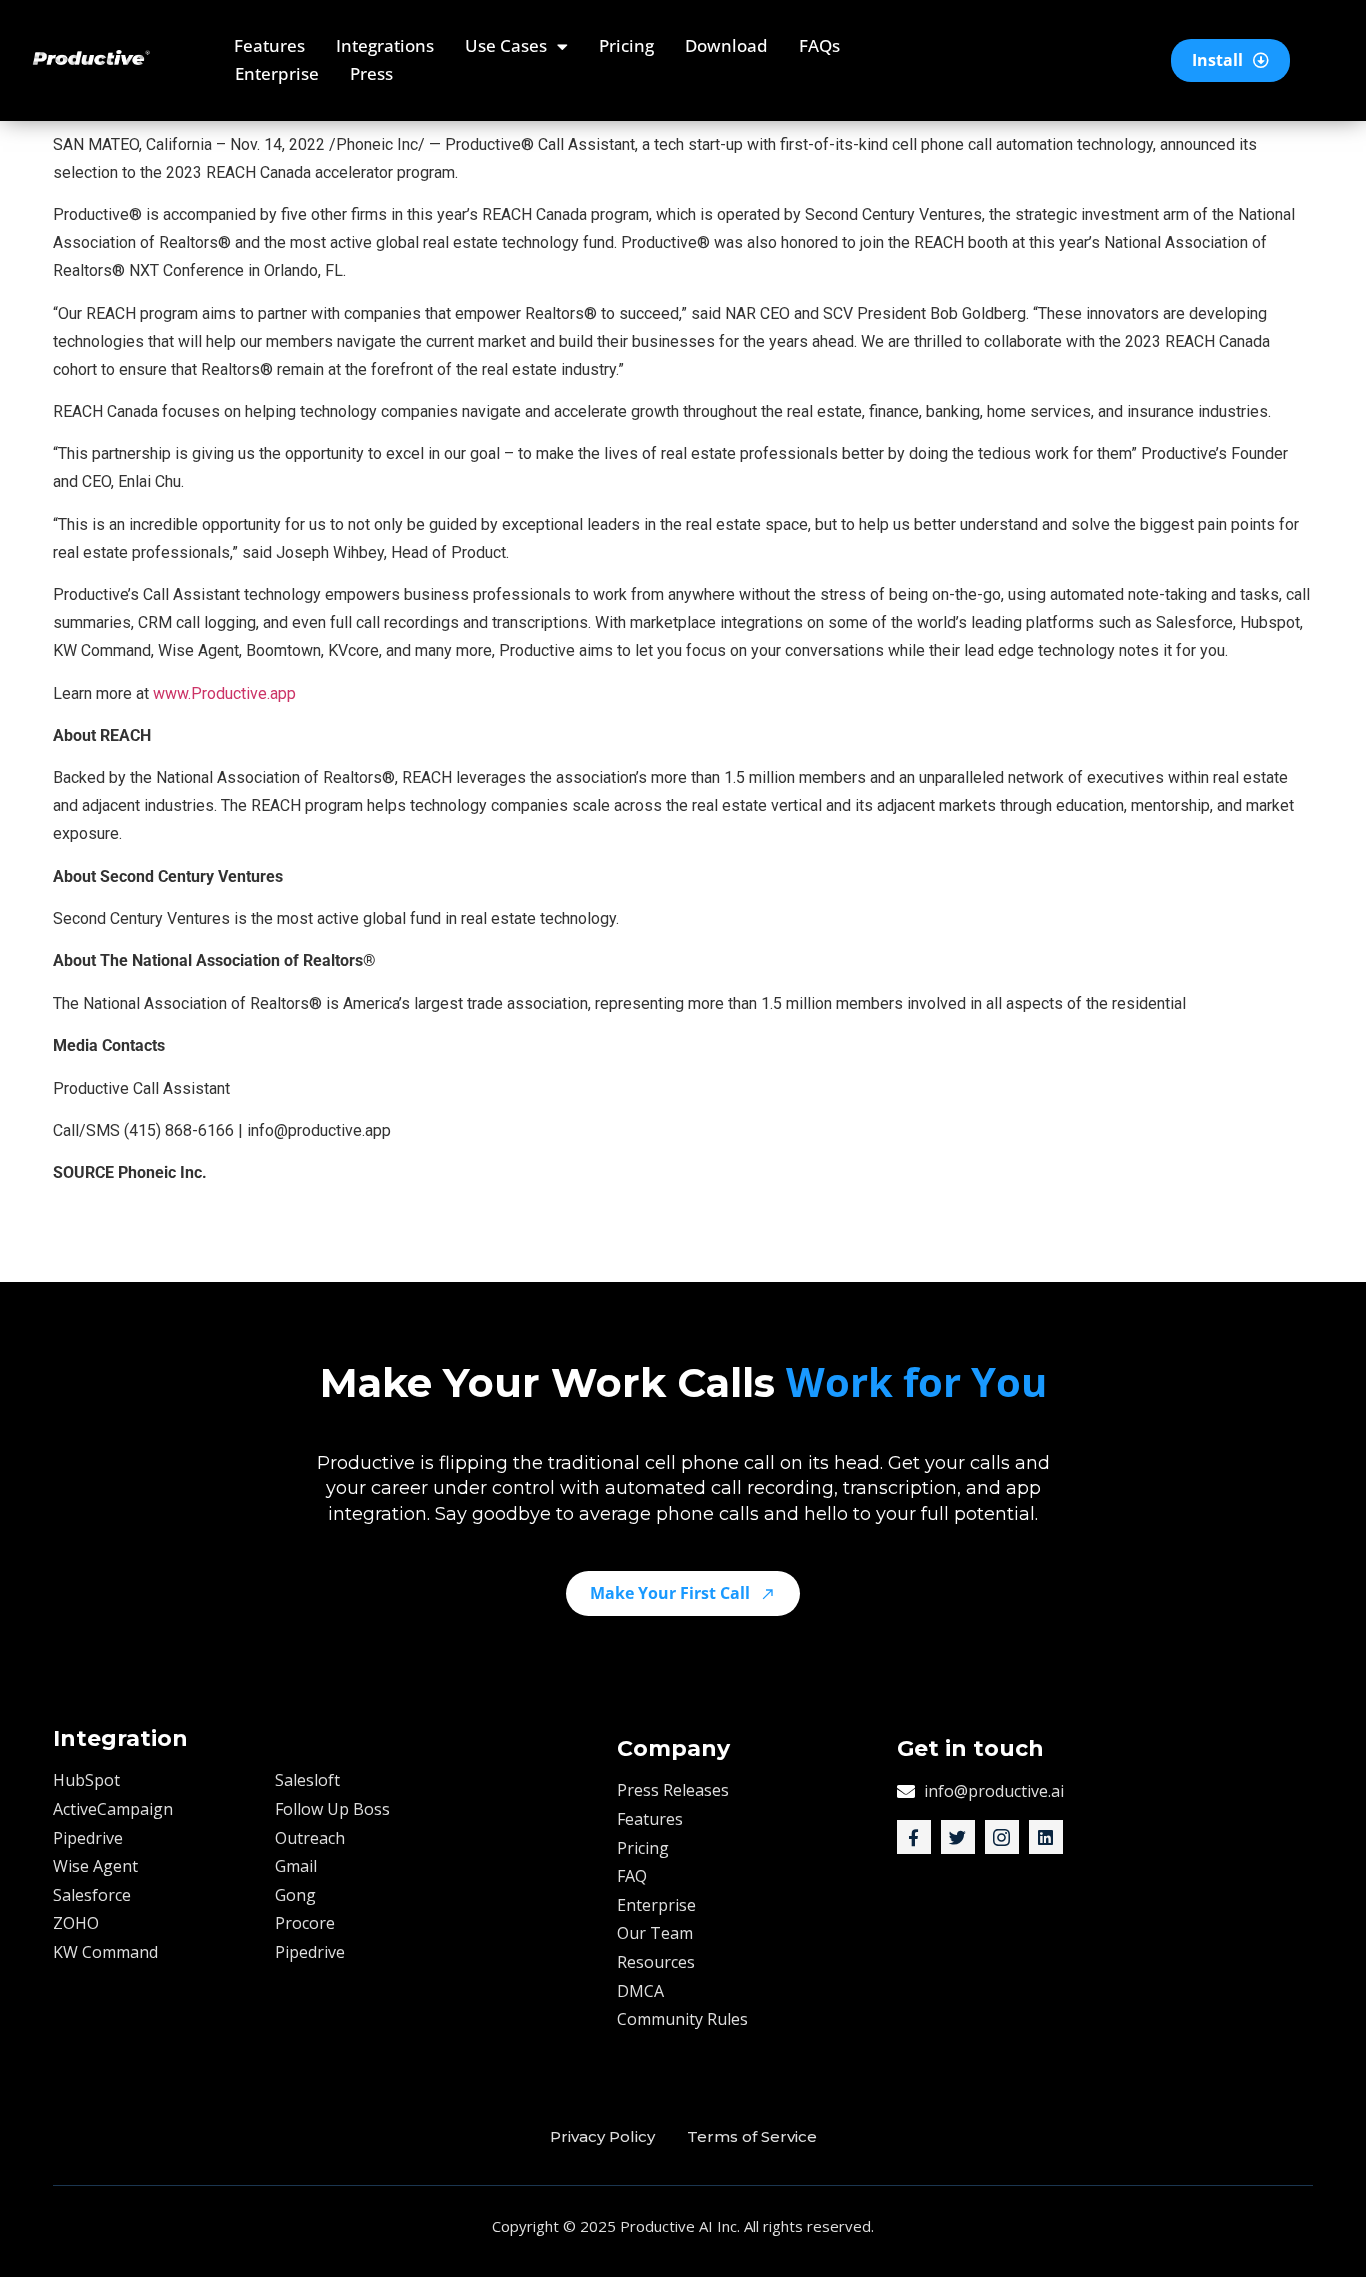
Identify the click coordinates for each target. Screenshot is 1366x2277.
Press (371, 73)
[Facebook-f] (914, 1837)
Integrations (385, 45)
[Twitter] (958, 1837)
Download (726, 45)
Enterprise (277, 73)
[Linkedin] (1046, 1837)
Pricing (626, 45)
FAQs (819, 45)
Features (269, 45)
